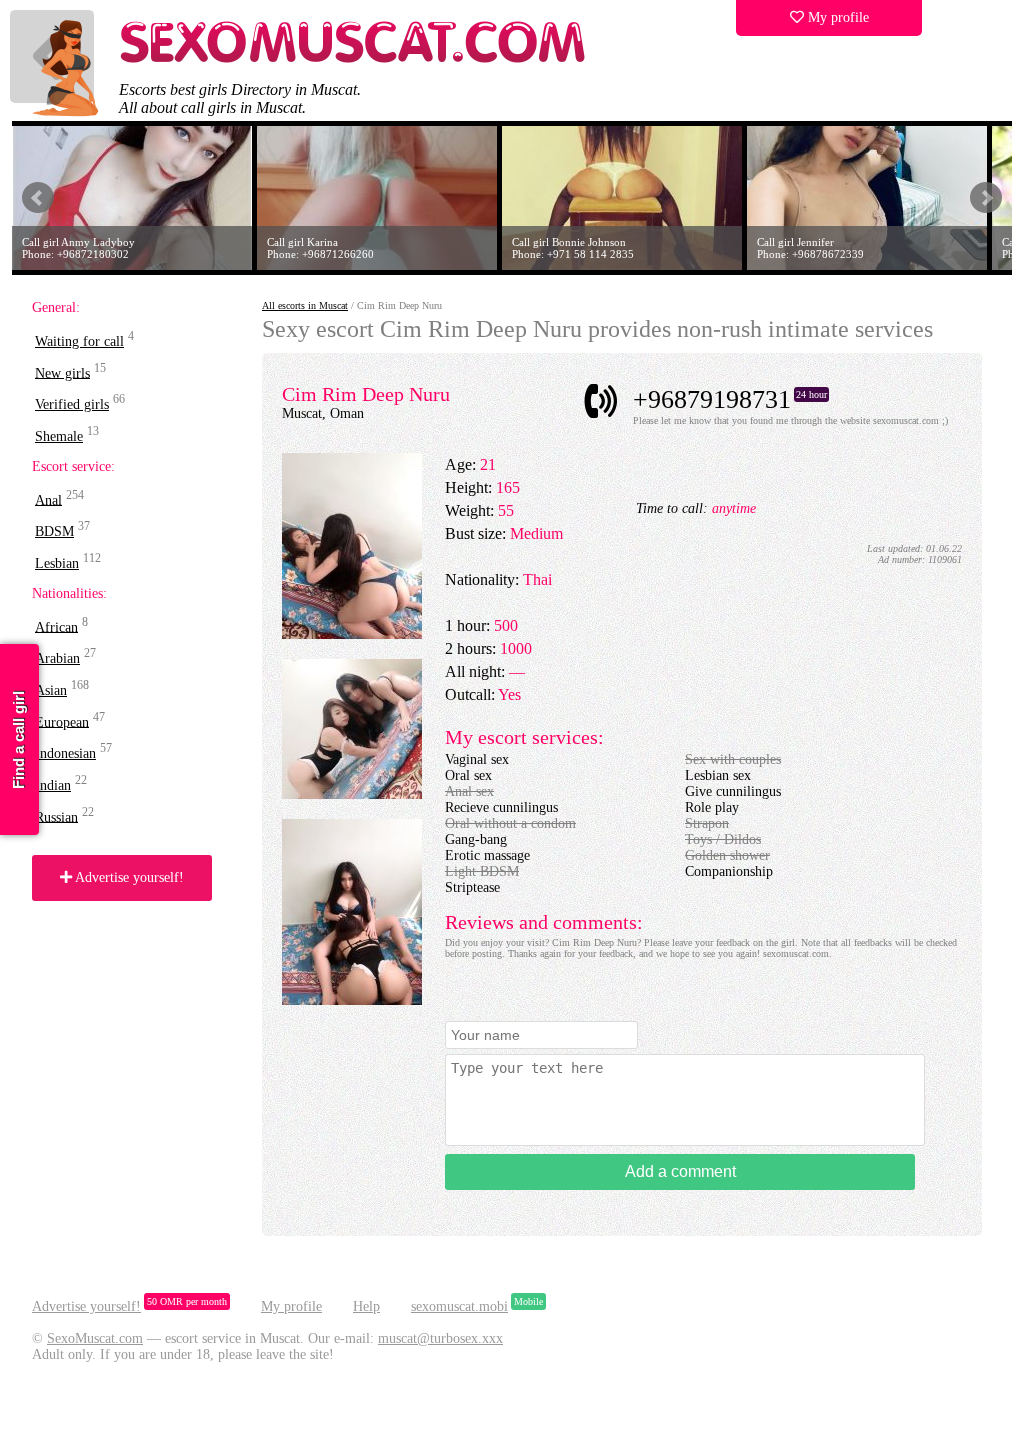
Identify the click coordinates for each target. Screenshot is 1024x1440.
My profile (836, 17)
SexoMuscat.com (95, 1338)
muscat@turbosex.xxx (440, 1338)
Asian (51, 690)
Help (366, 1306)
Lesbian (57, 563)
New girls (62, 372)
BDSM (54, 531)
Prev (38, 198)
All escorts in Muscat (305, 305)
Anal (48, 499)
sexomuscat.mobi (459, 1306)
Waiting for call (79, 341)
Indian (53, 785)
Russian (56, 816)
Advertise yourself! (128, 877)
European (62, 721)
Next (986, 198)
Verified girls (72, 404)
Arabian (57, 658)
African (56, 626)
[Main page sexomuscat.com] (354, 60)
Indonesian (65, 753)
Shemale (59, 436)
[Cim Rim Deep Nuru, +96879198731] (352, 634)
